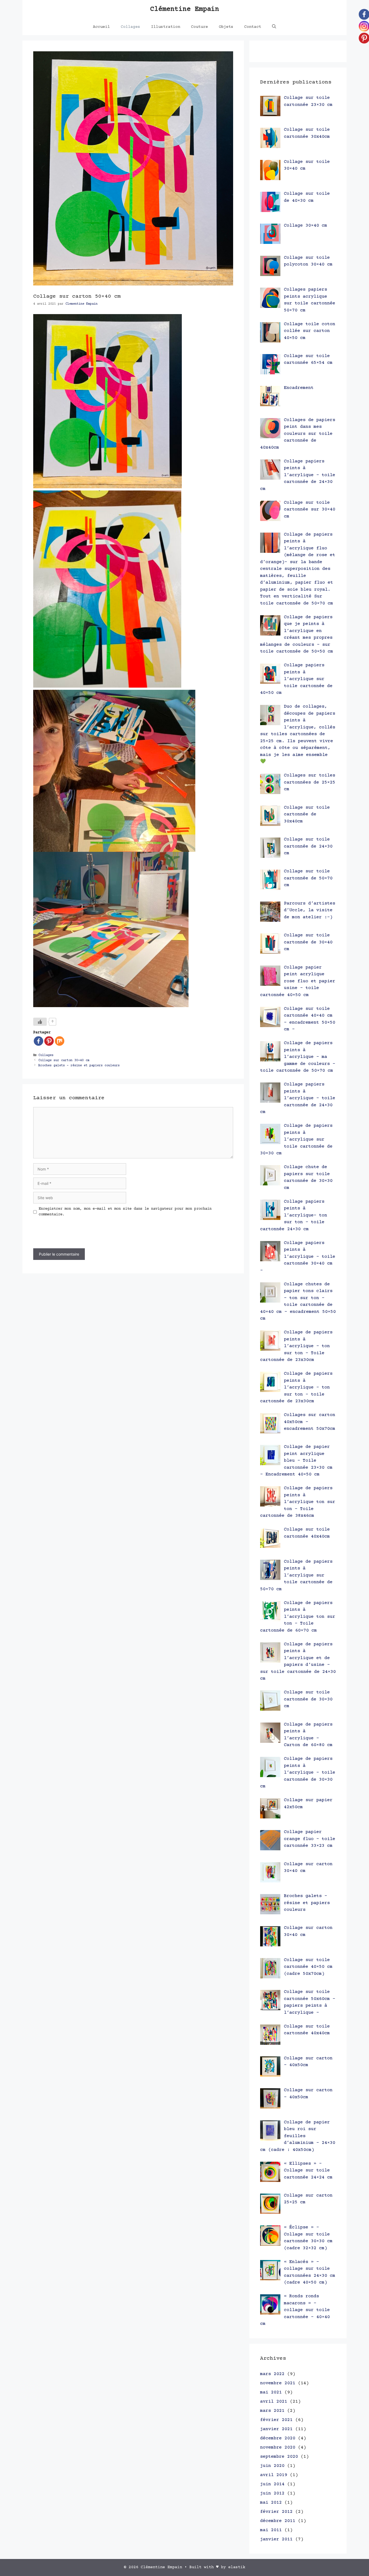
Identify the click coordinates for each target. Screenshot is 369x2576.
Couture (199, 27)
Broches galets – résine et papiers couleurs (79, 1066)
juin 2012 (272, 2493)
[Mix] (60, 1041)
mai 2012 (271, 2503)
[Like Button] (40, 1022)
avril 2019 (274, 2475)
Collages (130, 27)
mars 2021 (272, 2411)
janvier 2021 (276, 2429)
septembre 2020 (279, 2457)
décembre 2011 (278, 2521)
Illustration (166, 27)
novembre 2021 (278, 2383)
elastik (237, 2567)
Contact (253, 27)
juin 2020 (272, 2466)
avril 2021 (274, 2402)
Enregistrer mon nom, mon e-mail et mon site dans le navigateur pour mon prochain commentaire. (125, 1212)
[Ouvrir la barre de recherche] (274, 27)
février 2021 (276, 2420)
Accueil (101, 27)
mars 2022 (272, 2374)
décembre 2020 (278, 2438)
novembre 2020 (278, 2448)
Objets (226, 27)
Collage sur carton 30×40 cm (64, 1060)
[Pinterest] (49, 1041)
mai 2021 (271, 2392)
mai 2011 (271, 2530)
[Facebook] (38, 1041)
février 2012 (276, 2512)
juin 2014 (272, 2484)
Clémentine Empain (185, 9)
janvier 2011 (276, 2539)
